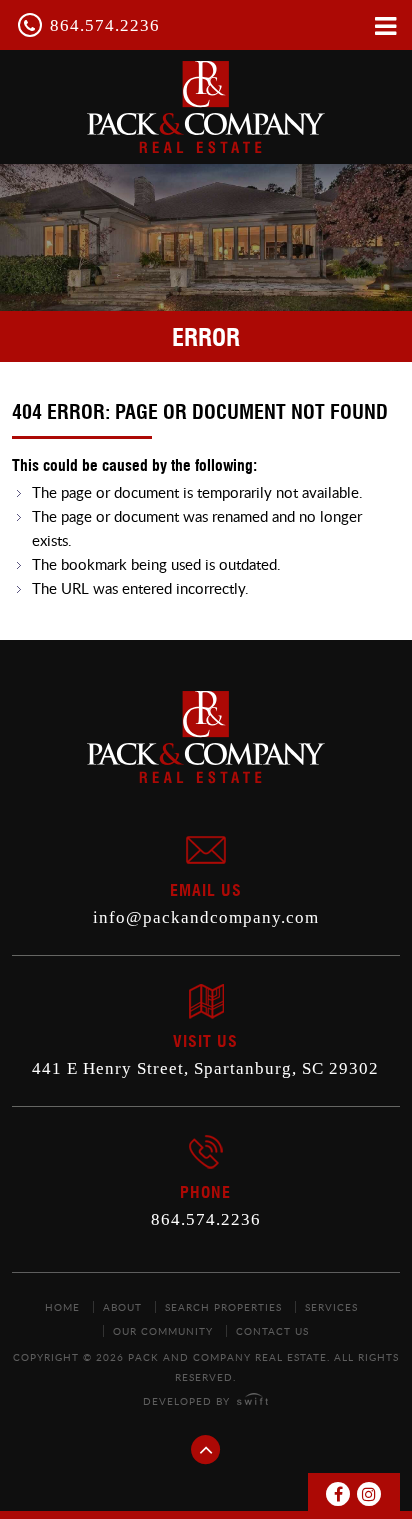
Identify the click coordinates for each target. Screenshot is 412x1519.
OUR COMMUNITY (163, 1331)
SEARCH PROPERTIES (223, 1307)
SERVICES (331, 1307)
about (122, 1307)
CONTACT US (272, 1331)
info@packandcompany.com (206, 917)
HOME (62, 1307)
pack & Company (206, 107)
